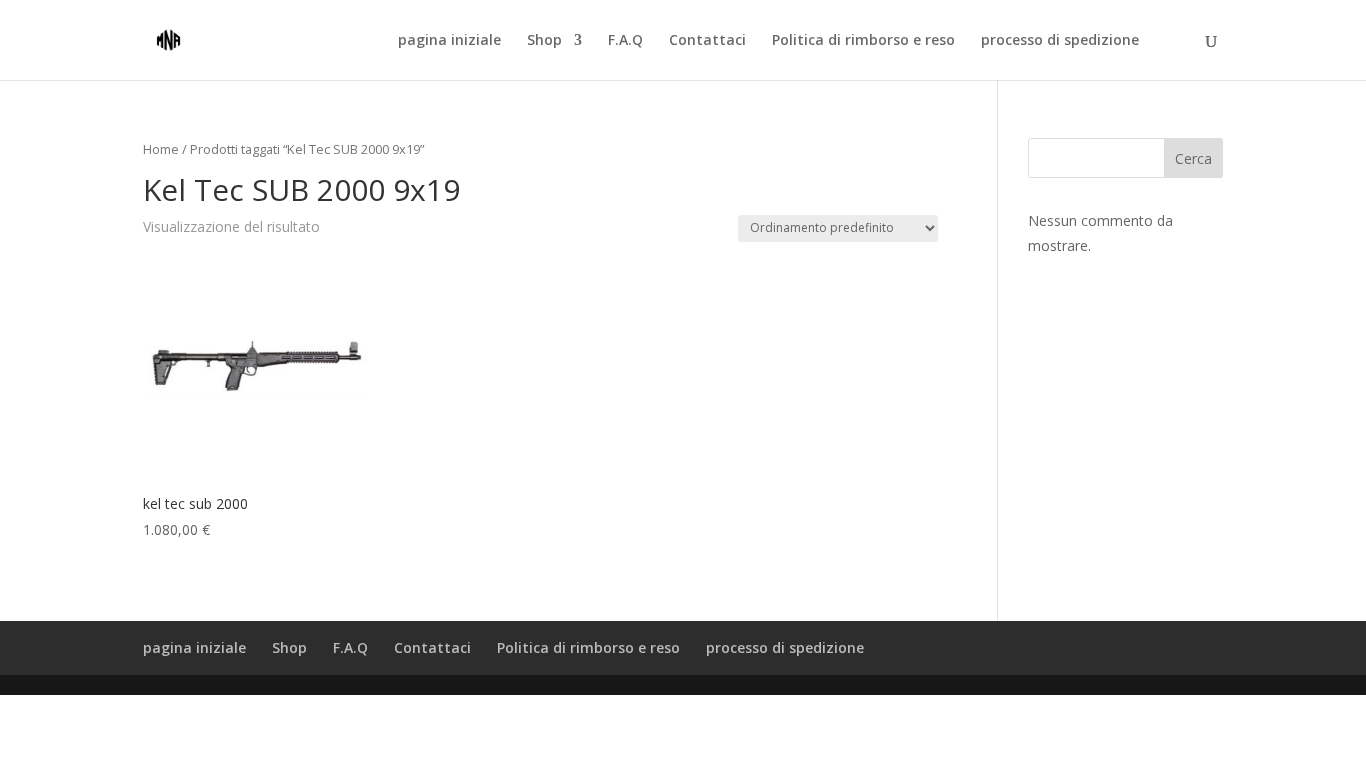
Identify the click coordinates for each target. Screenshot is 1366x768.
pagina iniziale (449, 41)
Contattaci (707, 41)
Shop (544, 41)
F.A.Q (625, 41)
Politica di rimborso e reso (863, 41)
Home (161, 149)
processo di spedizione (1060, 41)
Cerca (1193, 158)
